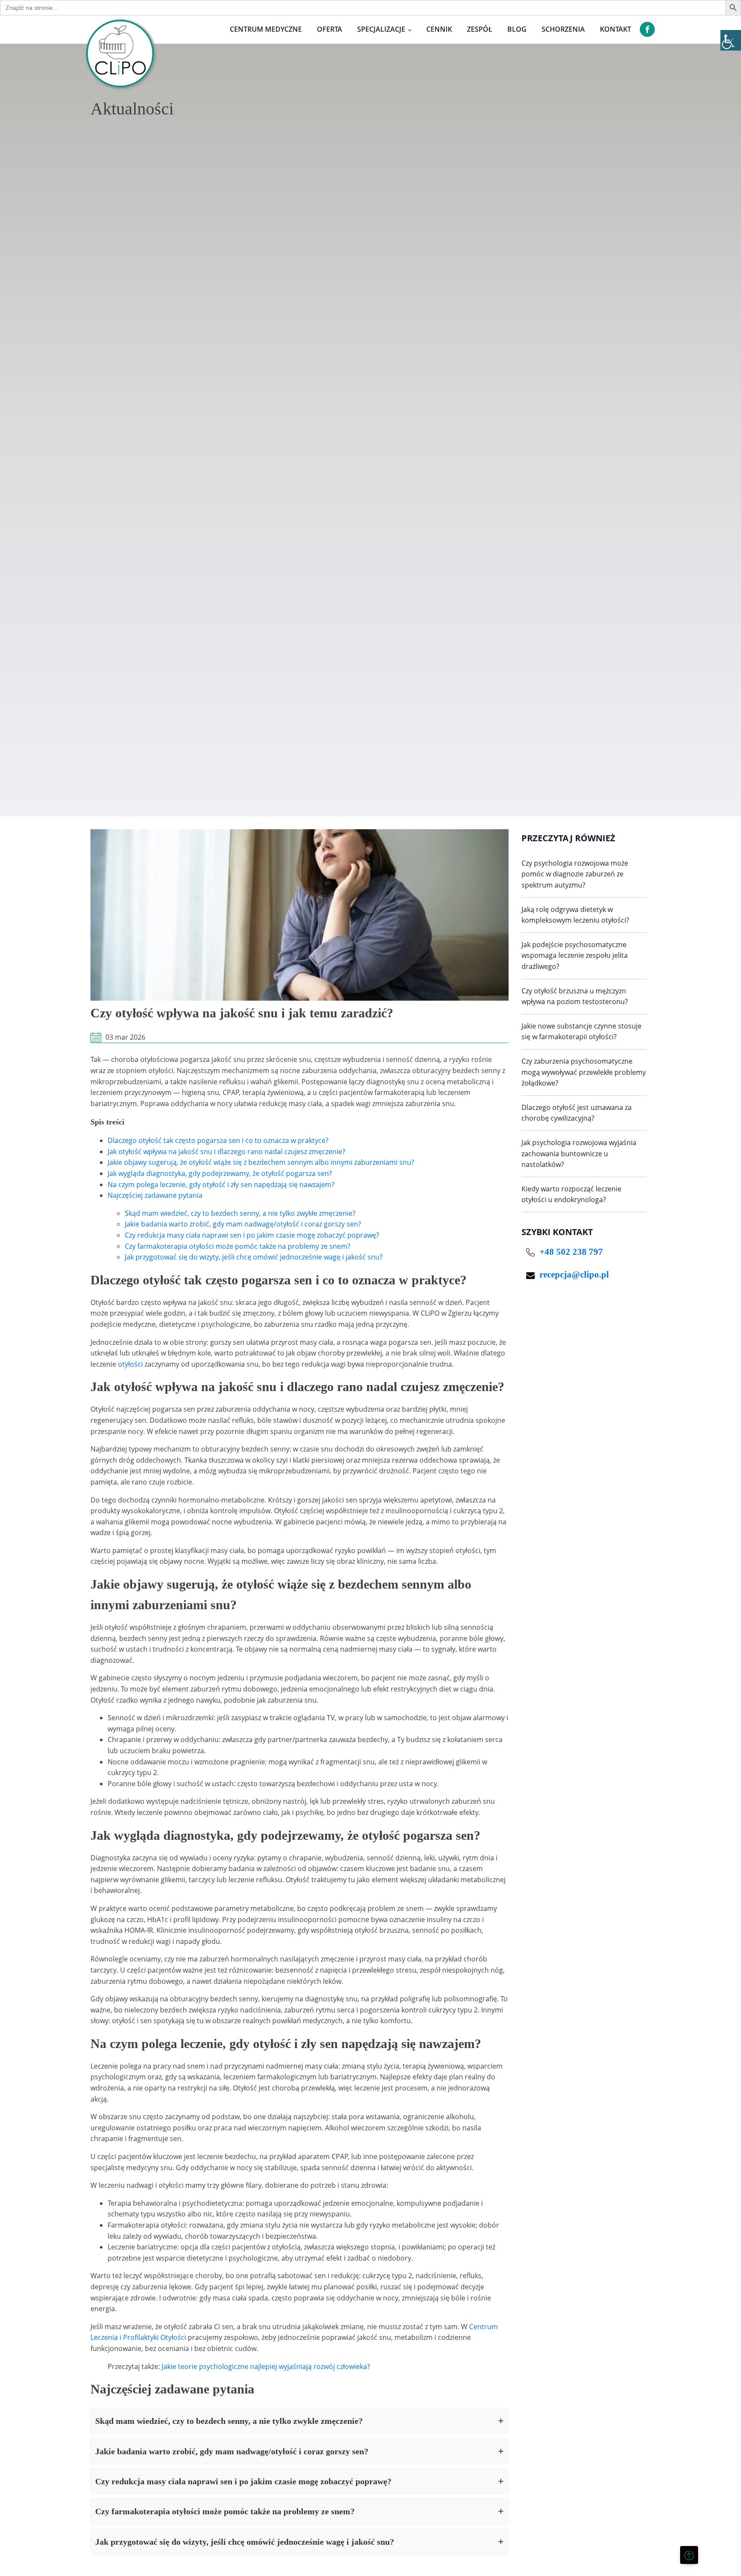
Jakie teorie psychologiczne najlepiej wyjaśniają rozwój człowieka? (266, 2366)
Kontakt (616, 29)
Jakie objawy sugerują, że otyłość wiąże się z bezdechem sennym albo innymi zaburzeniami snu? (261, 1162)
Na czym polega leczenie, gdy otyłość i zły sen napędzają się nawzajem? (221, 1185)
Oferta (330, 29)
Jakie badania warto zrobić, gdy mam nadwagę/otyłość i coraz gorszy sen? (243, 1224)
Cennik (439, 29)
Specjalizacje (381, 29)
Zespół (480, 29)
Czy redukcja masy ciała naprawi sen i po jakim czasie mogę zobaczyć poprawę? (252, 1235)
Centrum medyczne (266, 29)
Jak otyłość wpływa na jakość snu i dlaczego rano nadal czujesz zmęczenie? (226, 1152)
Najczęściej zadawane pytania (155, 1195)
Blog (517, 29)
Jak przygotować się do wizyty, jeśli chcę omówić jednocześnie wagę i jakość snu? (254, 1257)
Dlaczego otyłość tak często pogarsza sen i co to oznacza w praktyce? (218, 1140)
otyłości (130, 1364)
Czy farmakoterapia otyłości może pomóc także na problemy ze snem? (238, 1246)
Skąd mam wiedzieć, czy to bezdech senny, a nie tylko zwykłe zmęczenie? (240, 1213)
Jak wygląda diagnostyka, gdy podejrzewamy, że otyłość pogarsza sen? (220, 1173)
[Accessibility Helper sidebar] (731, 40)
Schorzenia (563, 29)
